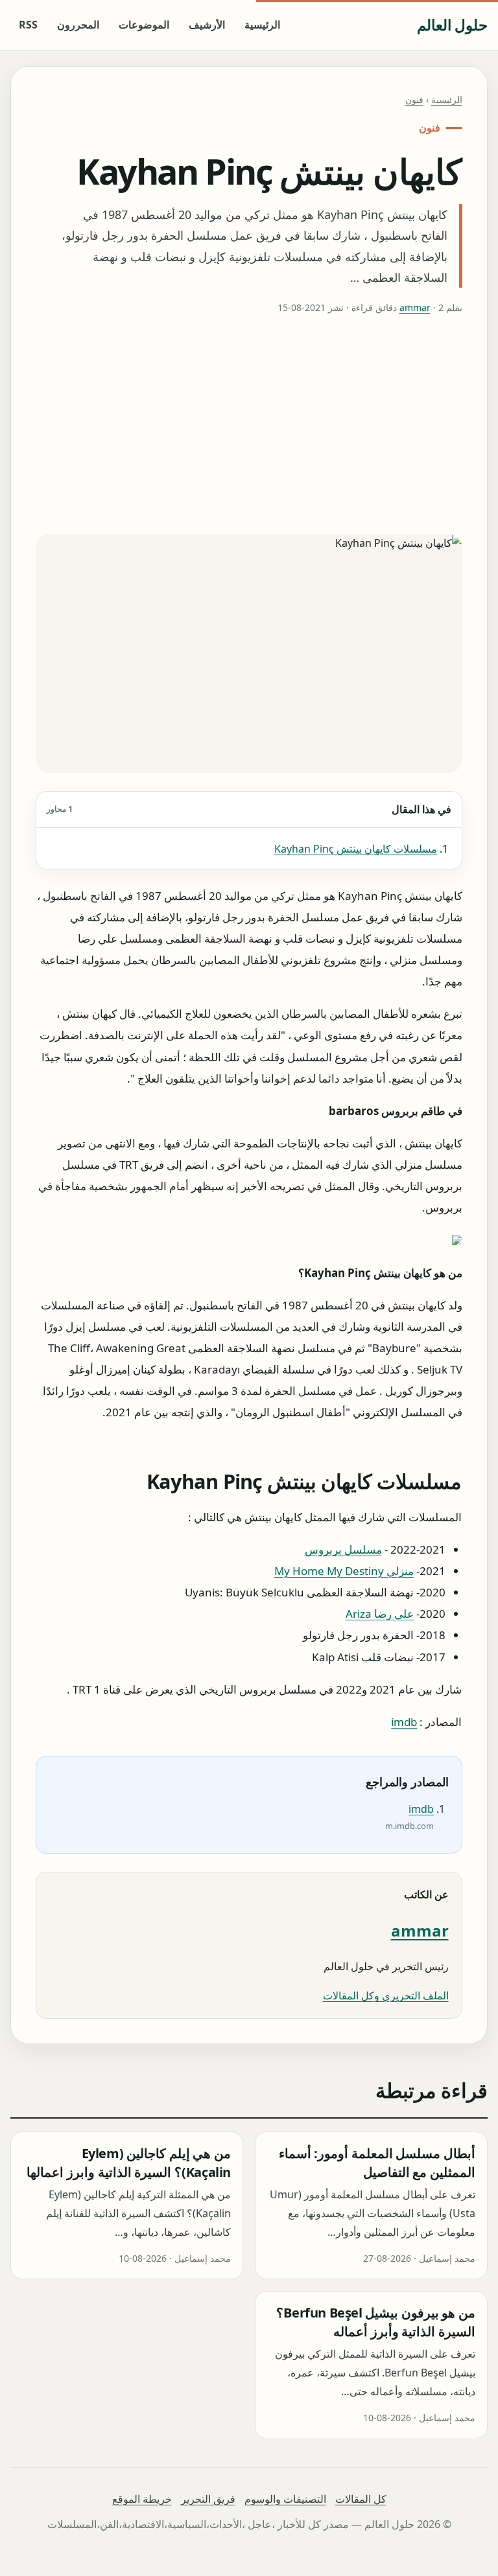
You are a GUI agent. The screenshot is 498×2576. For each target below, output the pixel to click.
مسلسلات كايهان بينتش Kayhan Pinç (356, 849)
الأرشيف (207, 25)
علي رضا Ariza (380, 1614)
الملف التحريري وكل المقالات (386, 1995)
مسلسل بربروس (343, 1549)
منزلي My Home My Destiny (344, 1570)
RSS (28, 25)
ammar (415, 307)
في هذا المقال (249, 809)
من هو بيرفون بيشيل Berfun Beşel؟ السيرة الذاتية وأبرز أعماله (376, 2322)
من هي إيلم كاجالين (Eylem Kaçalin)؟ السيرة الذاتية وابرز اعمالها (129, 2163)
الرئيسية (262, 25)
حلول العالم (452, 25)
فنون (414, 99)
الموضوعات (144, 25)
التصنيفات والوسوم (285, 2499)
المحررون (78, 25)
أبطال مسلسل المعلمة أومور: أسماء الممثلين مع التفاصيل (377, 2163)
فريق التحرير (208, 2499)
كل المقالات (361, 2499)
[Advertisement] (249, 425)
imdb (405, 1721)
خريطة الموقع (142, 2499)
